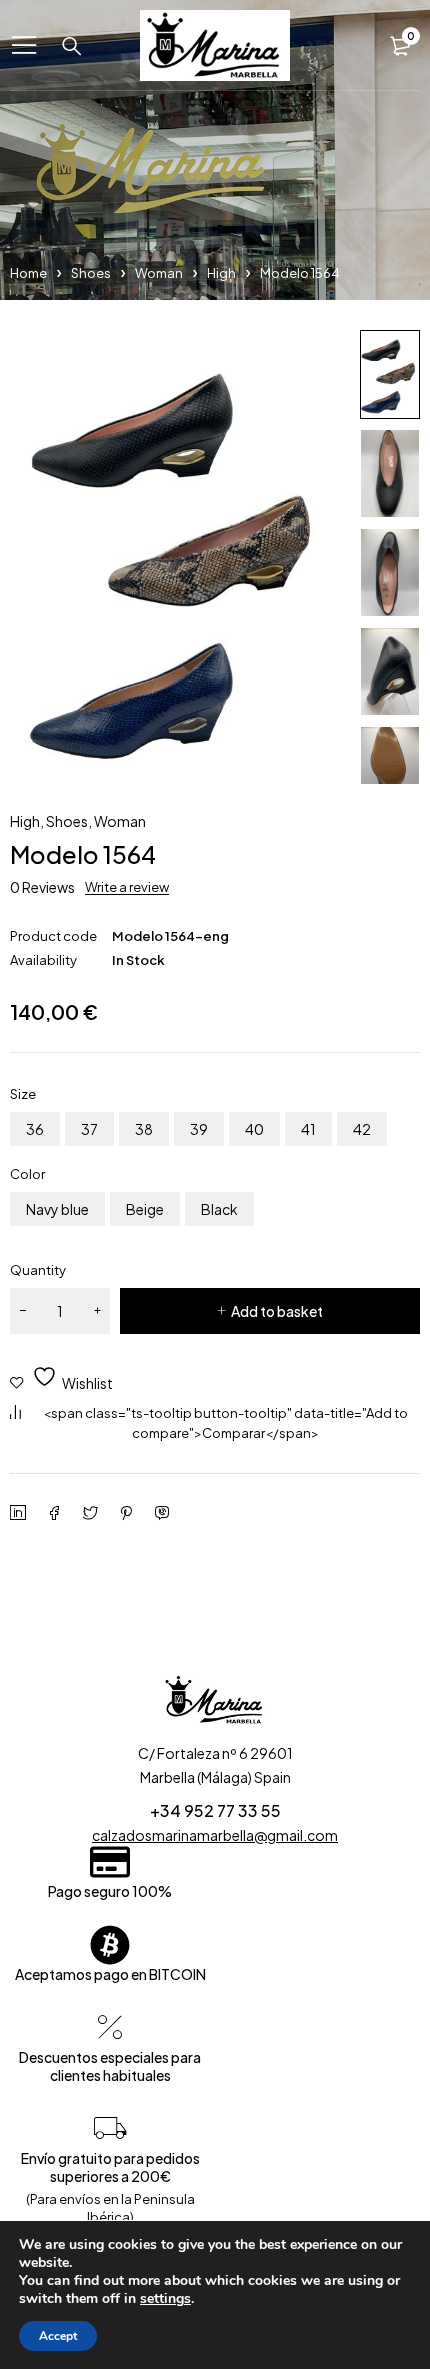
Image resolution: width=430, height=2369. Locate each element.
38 (144, 1129)
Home (28, 273)
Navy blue (57, 1209)
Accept (58, 2336)
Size (23, 1094)
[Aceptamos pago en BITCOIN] (110, 1945)
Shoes (91, 273)
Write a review (127, 887)
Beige (145, 1209)
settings (165, 2299)
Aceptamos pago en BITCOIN (110, 1974)
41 (308, 1129)
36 (35, 1129)
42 (362, 1129)
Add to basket (277, 1311)
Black (219, 1209)
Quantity (38, 1270)
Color (27, 1174)
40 (254, 1129)
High (221, 273)
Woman (159, 273)
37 (89, 1129)
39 (199, 1129)
